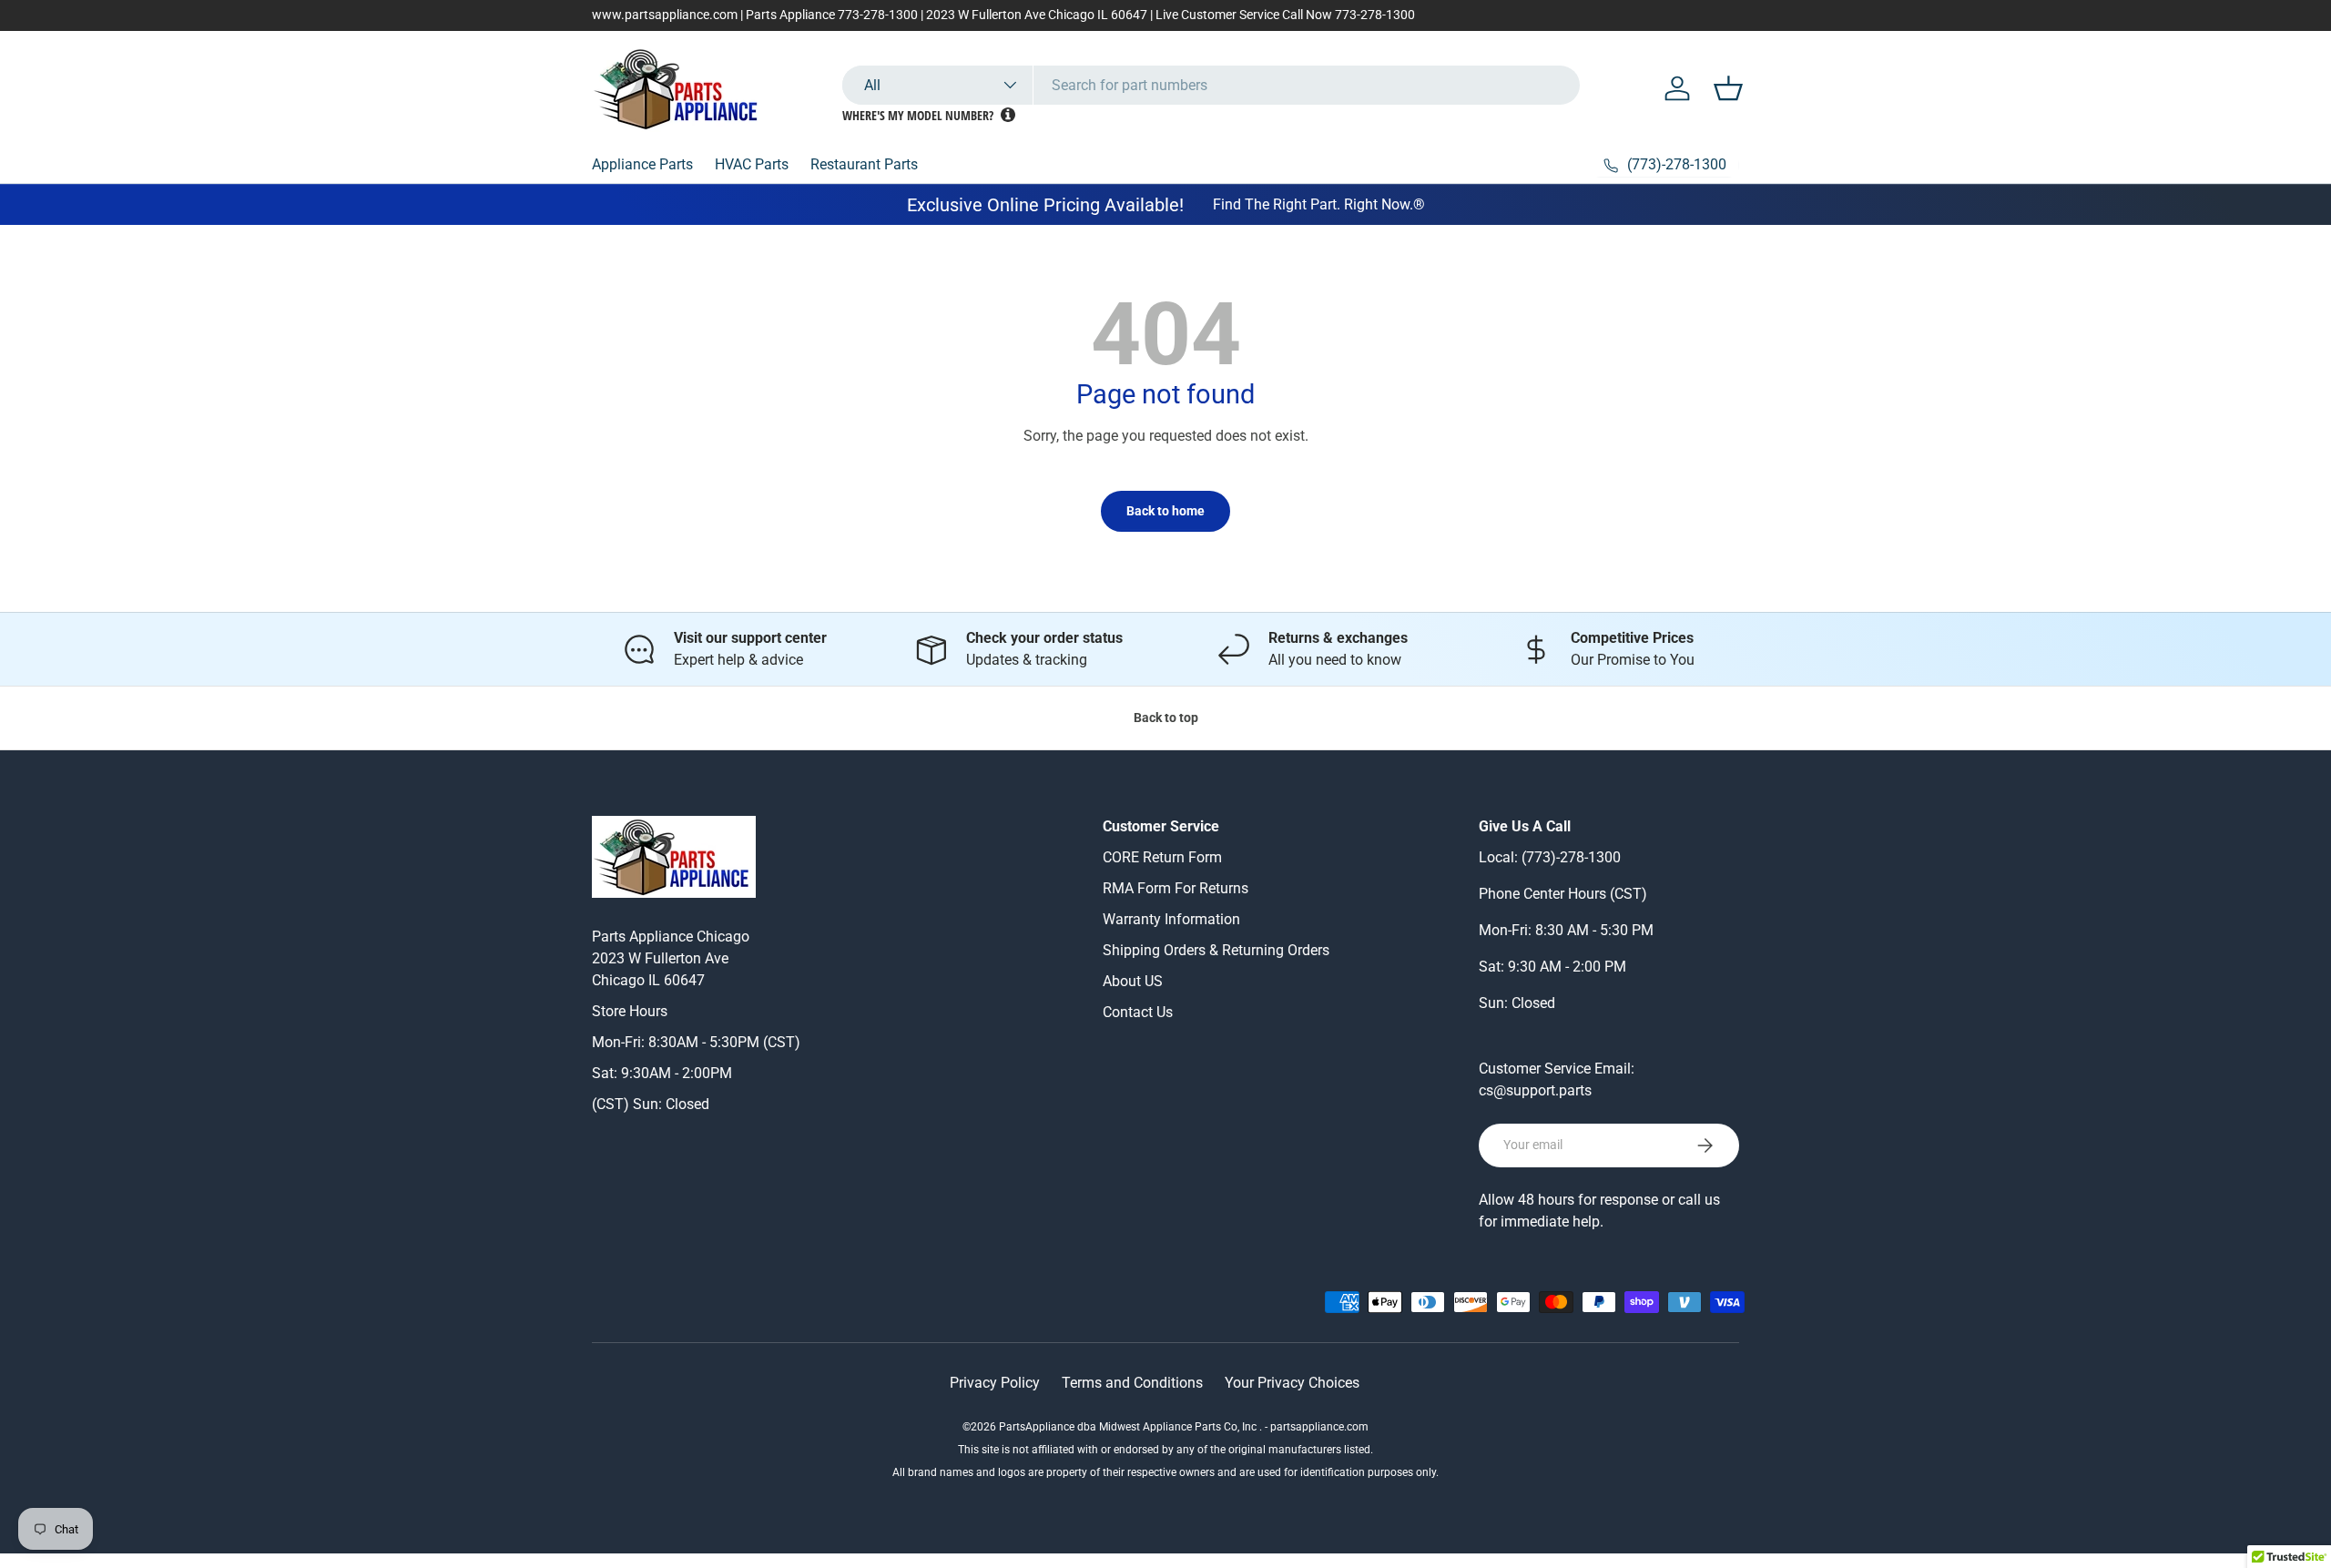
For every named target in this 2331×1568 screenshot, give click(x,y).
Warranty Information (1171, 919)
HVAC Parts (752, 164)
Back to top (1166, 718)
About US (1133, 981)
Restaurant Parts (864, 164)
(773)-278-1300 (1571, 857)
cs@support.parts (1535, 1090)
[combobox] (1211, 85)
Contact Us (1138, 1012)
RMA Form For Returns (1176, 888)
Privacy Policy (995, 1383)
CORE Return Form (1162, 857)
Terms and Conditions (1132, 1383)
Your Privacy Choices (1292, 1383)
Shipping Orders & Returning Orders (1216, 950)
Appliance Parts (642, 164)
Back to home (1165, 511)
